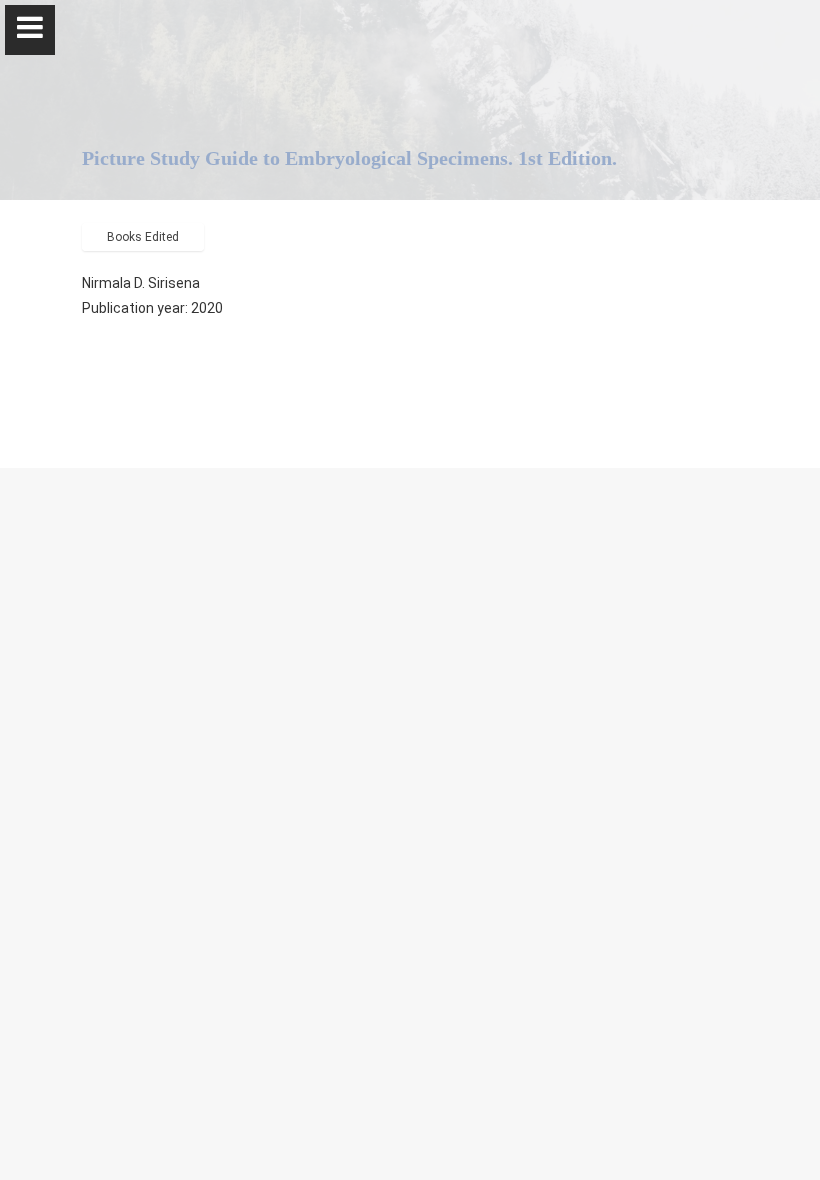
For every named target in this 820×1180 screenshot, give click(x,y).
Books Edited (143, 237)
